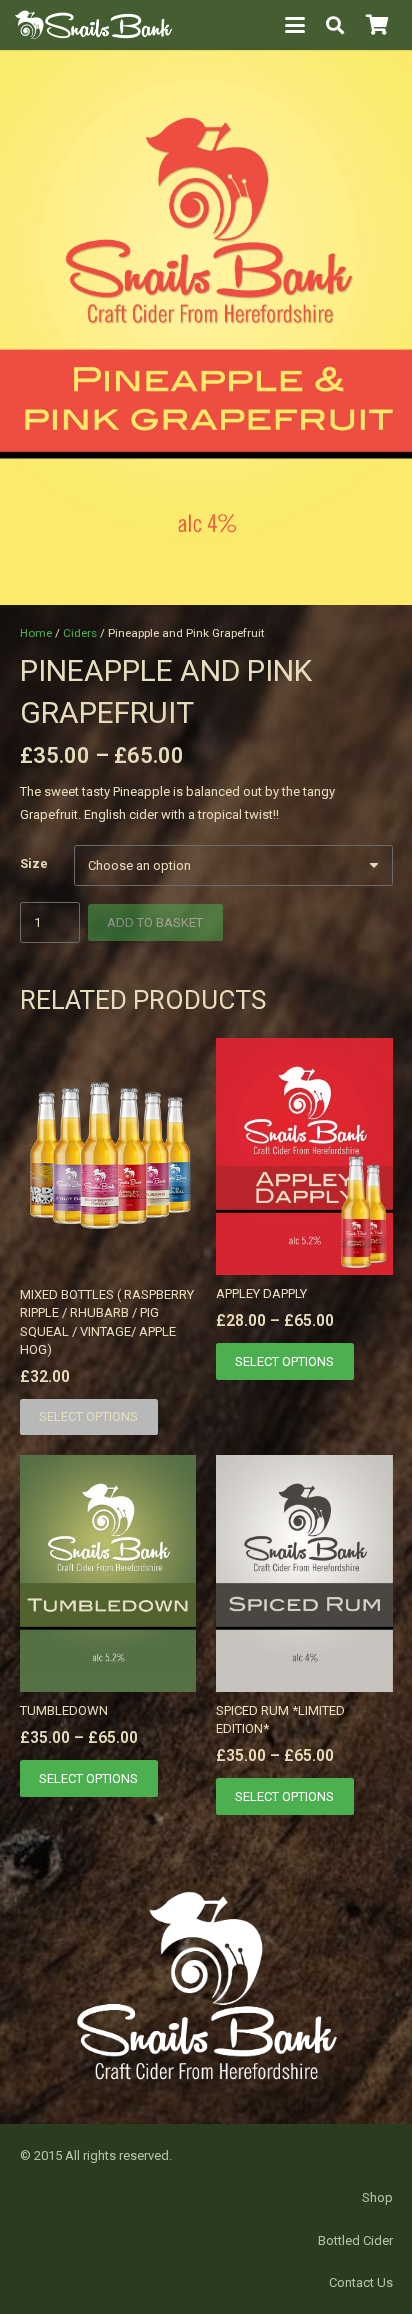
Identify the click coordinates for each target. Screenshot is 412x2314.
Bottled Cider (355, 2240)
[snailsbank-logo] (93, 25)
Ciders (80, 633)
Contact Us (361, 2282)
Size (34, 863)
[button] (295, 25)
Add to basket (155, 922)
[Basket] (377, 25)
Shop (377, 2197)
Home (36, 633)
